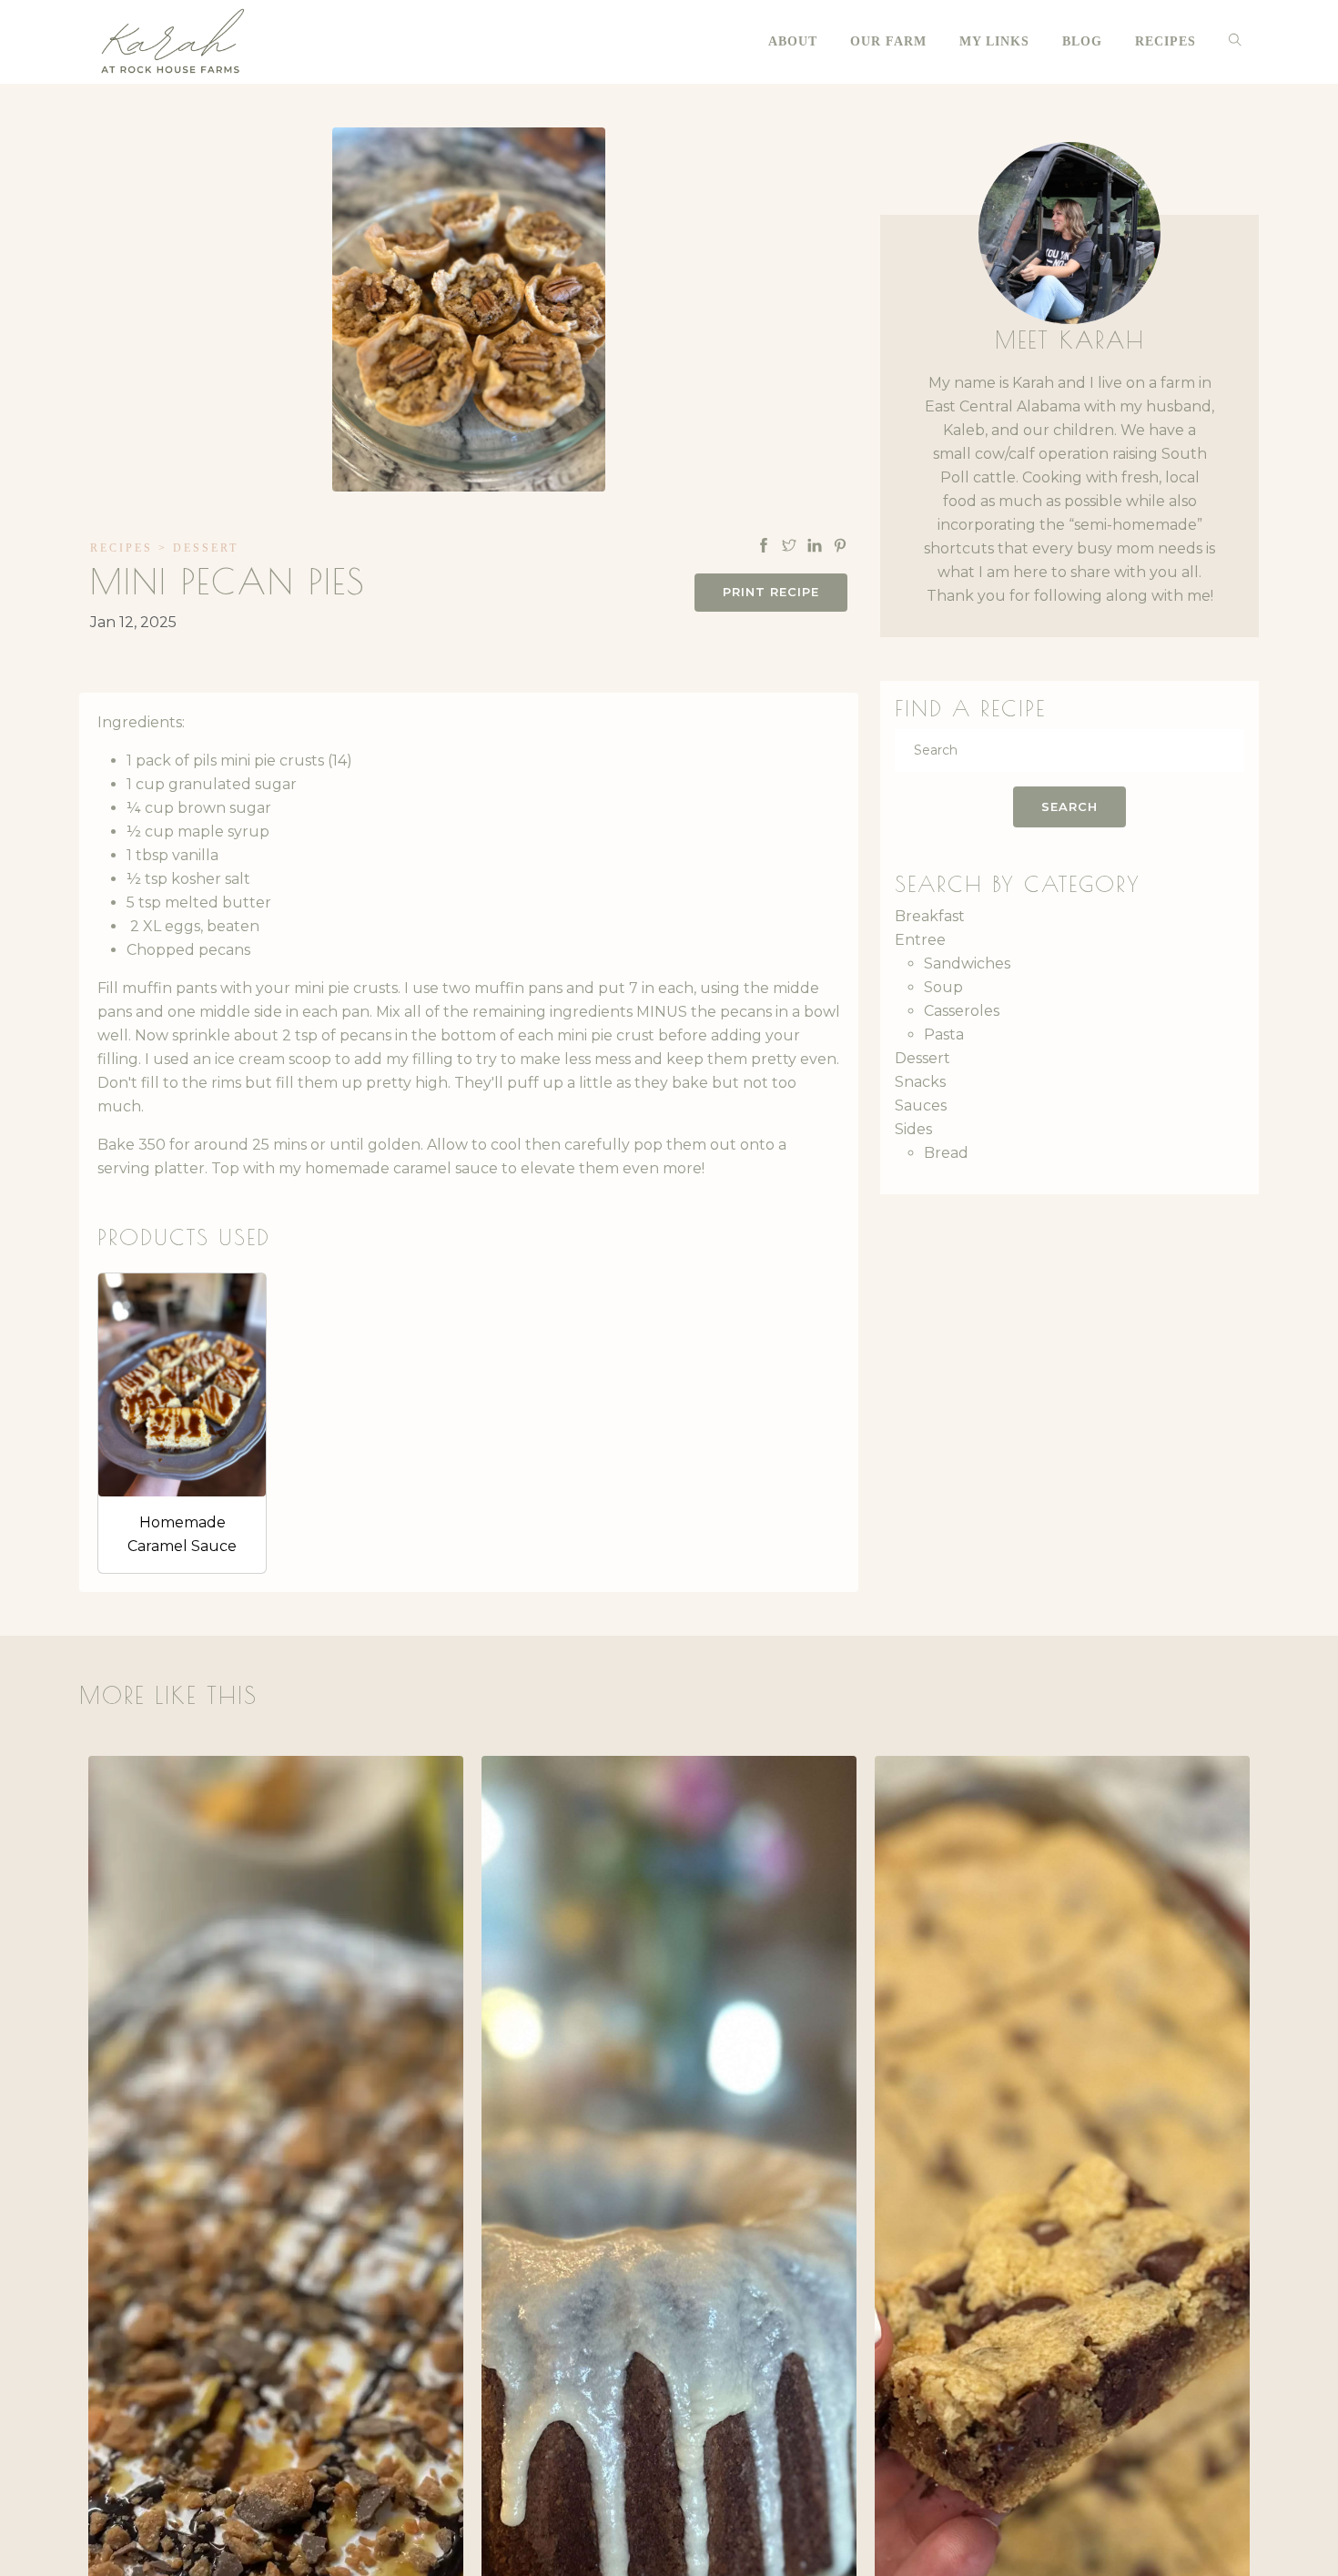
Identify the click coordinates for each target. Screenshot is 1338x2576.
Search (1069, 806)
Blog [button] (1082, 41)
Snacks (920, 1082)
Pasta (944, 1034)
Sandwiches (967, 963)
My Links (994, 41)
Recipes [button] (1166, 41)
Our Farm (888, 41)
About (793, 41)
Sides (913, 1129)
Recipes (122, 548)
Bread (946, 1153)
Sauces (921, 1105)
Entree (920, 940)
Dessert (206, 548)
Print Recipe (771, 592)
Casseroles (962, 1011)
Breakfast (930, 916)
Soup (943, 987)
